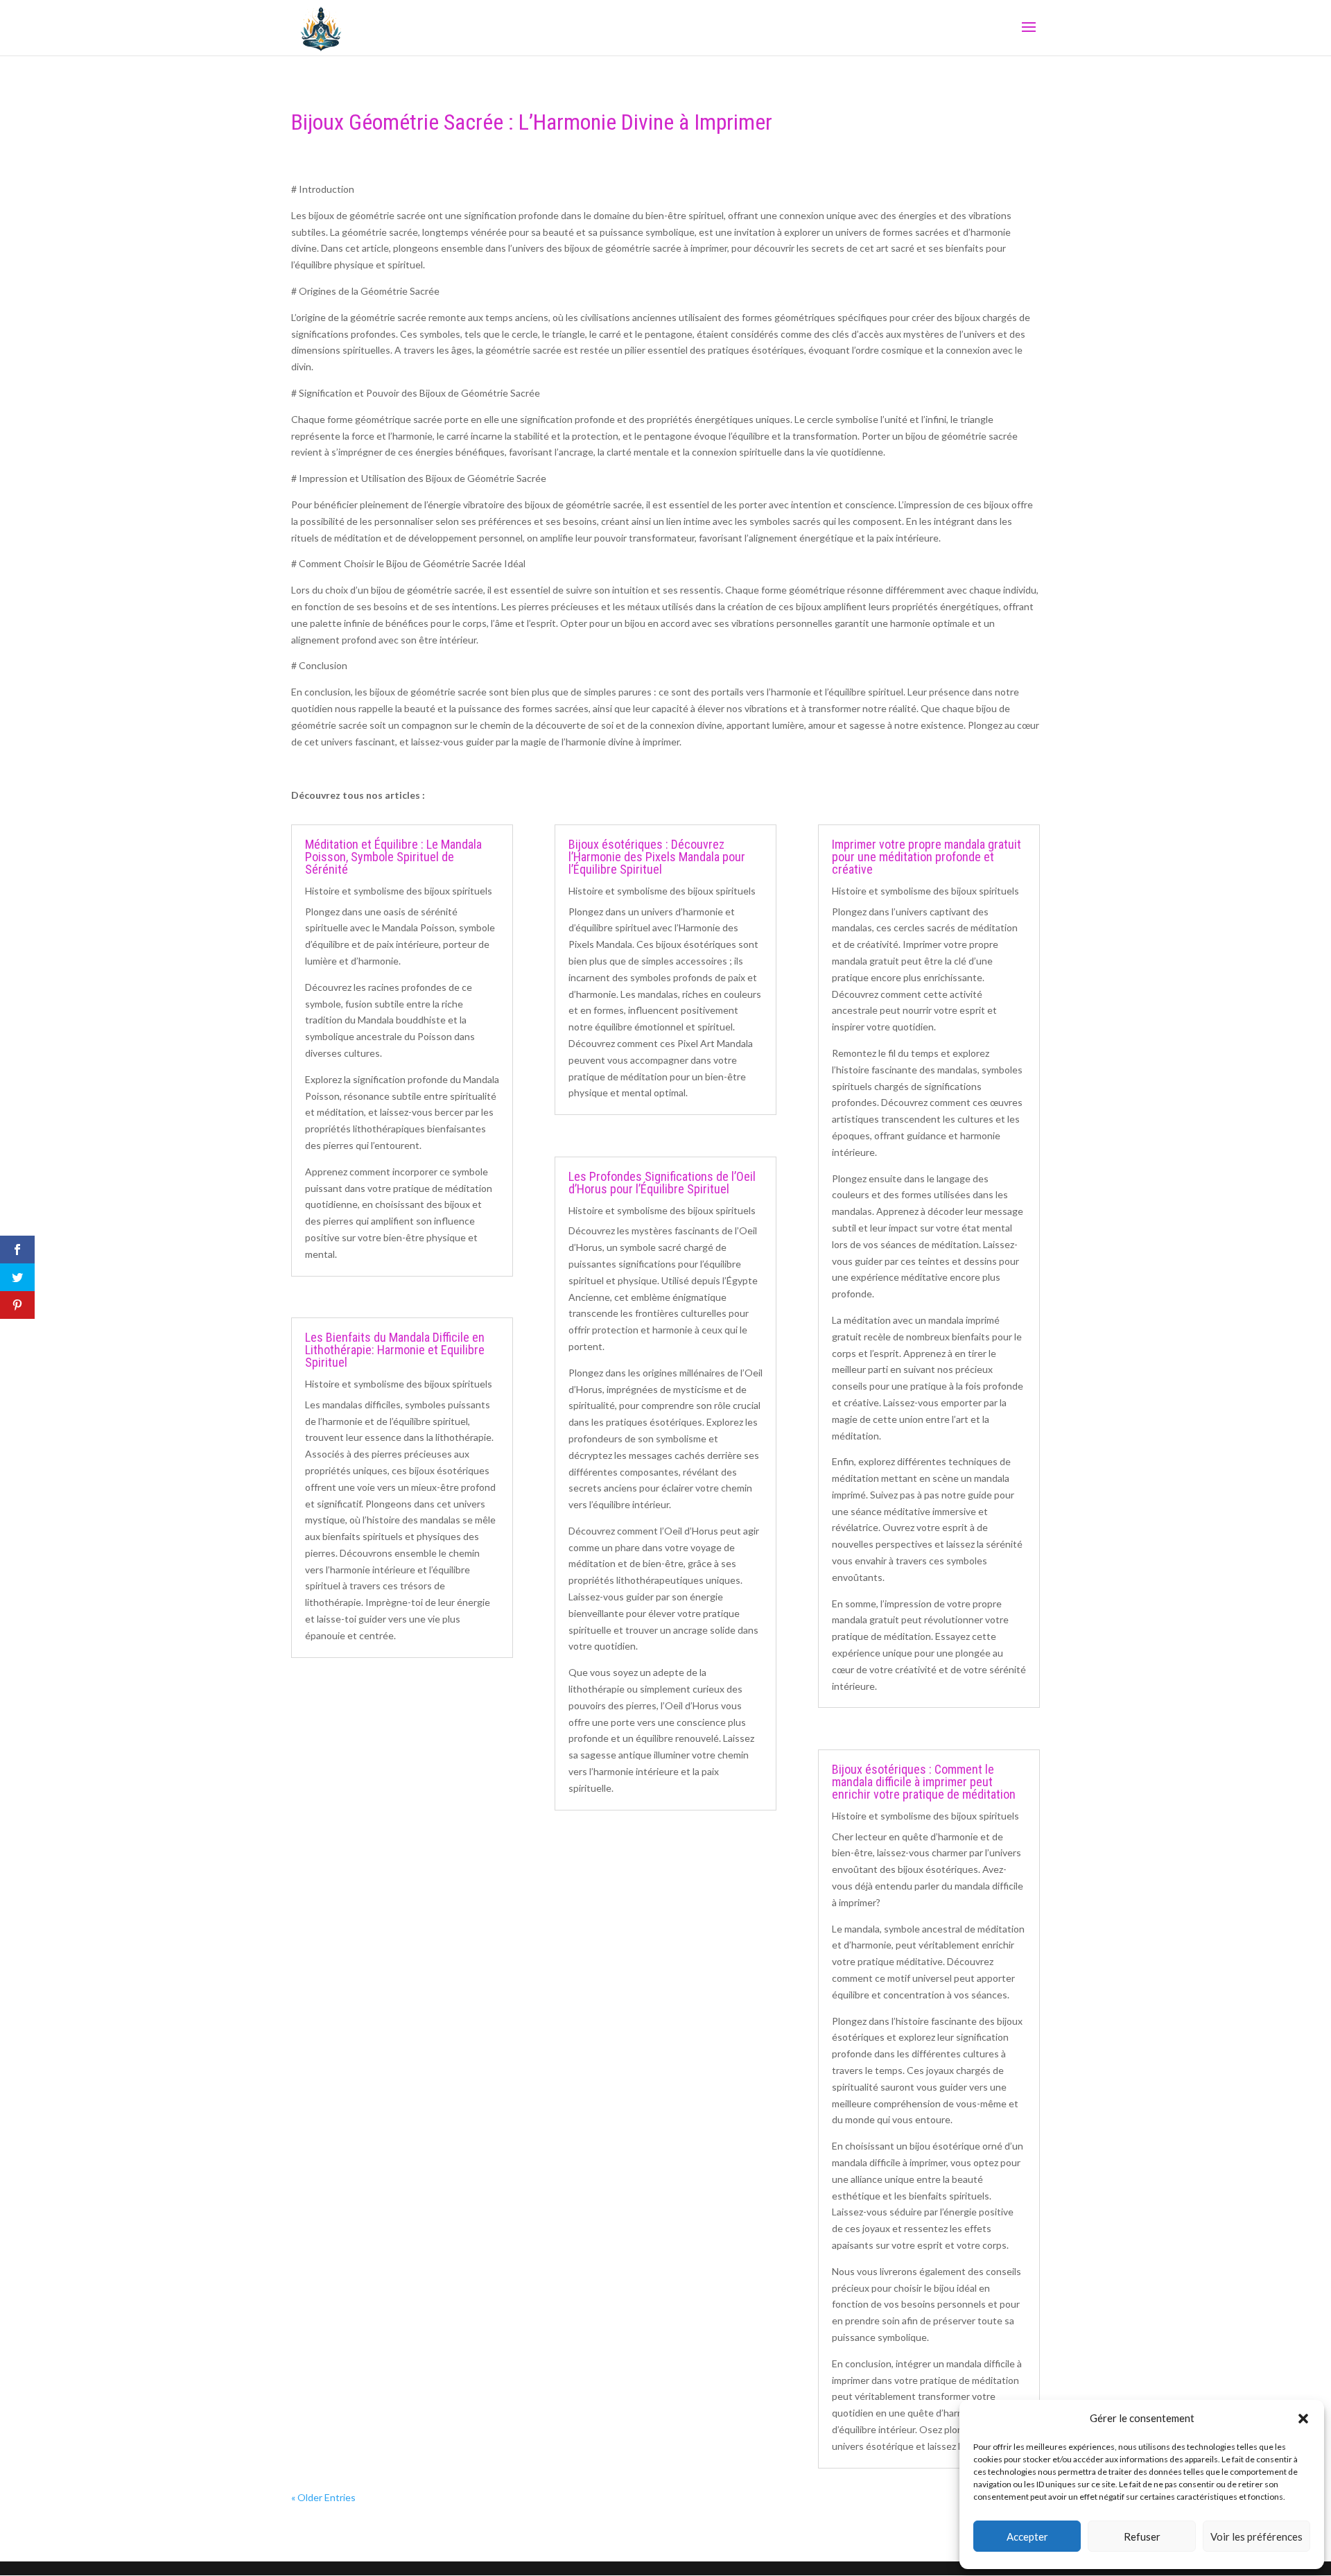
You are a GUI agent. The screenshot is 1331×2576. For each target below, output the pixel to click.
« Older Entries (323, 2497)
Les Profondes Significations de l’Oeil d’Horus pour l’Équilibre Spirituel (662, 1183)
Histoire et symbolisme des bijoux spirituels (399, 891)
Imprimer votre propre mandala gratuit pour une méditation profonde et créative (927, 857)
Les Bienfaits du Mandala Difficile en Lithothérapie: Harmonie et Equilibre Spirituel (395, 1350)
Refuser (1142, 2536)
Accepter (1027, 2536)
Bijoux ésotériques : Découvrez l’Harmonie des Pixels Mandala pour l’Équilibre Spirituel (657, 857)
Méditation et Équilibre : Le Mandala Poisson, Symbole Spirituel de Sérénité (393, 857)
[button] (1303, 2419)
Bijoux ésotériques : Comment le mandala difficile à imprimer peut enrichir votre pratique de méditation (924, 1782)
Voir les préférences (1256, 2536)
